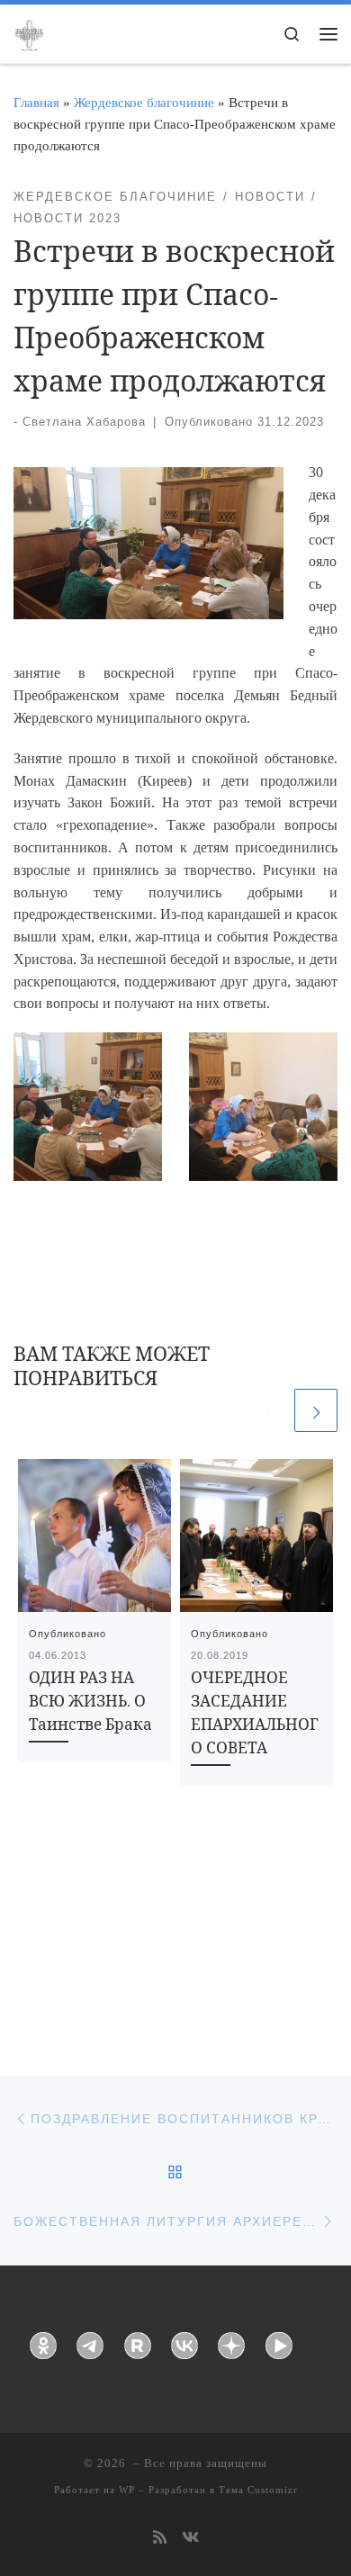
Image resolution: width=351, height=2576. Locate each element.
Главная (36, 102)
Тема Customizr (258, 2490)
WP (127, 2490)
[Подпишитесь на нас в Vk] (190, 2539)
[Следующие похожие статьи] (316, 1410)
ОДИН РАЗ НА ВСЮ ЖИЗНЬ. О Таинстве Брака (90, 1701)
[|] (29, 32)
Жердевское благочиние (144, 102)
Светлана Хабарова (84, 422)
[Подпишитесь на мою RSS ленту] (160, 2539)
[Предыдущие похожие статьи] (269, 1410)
